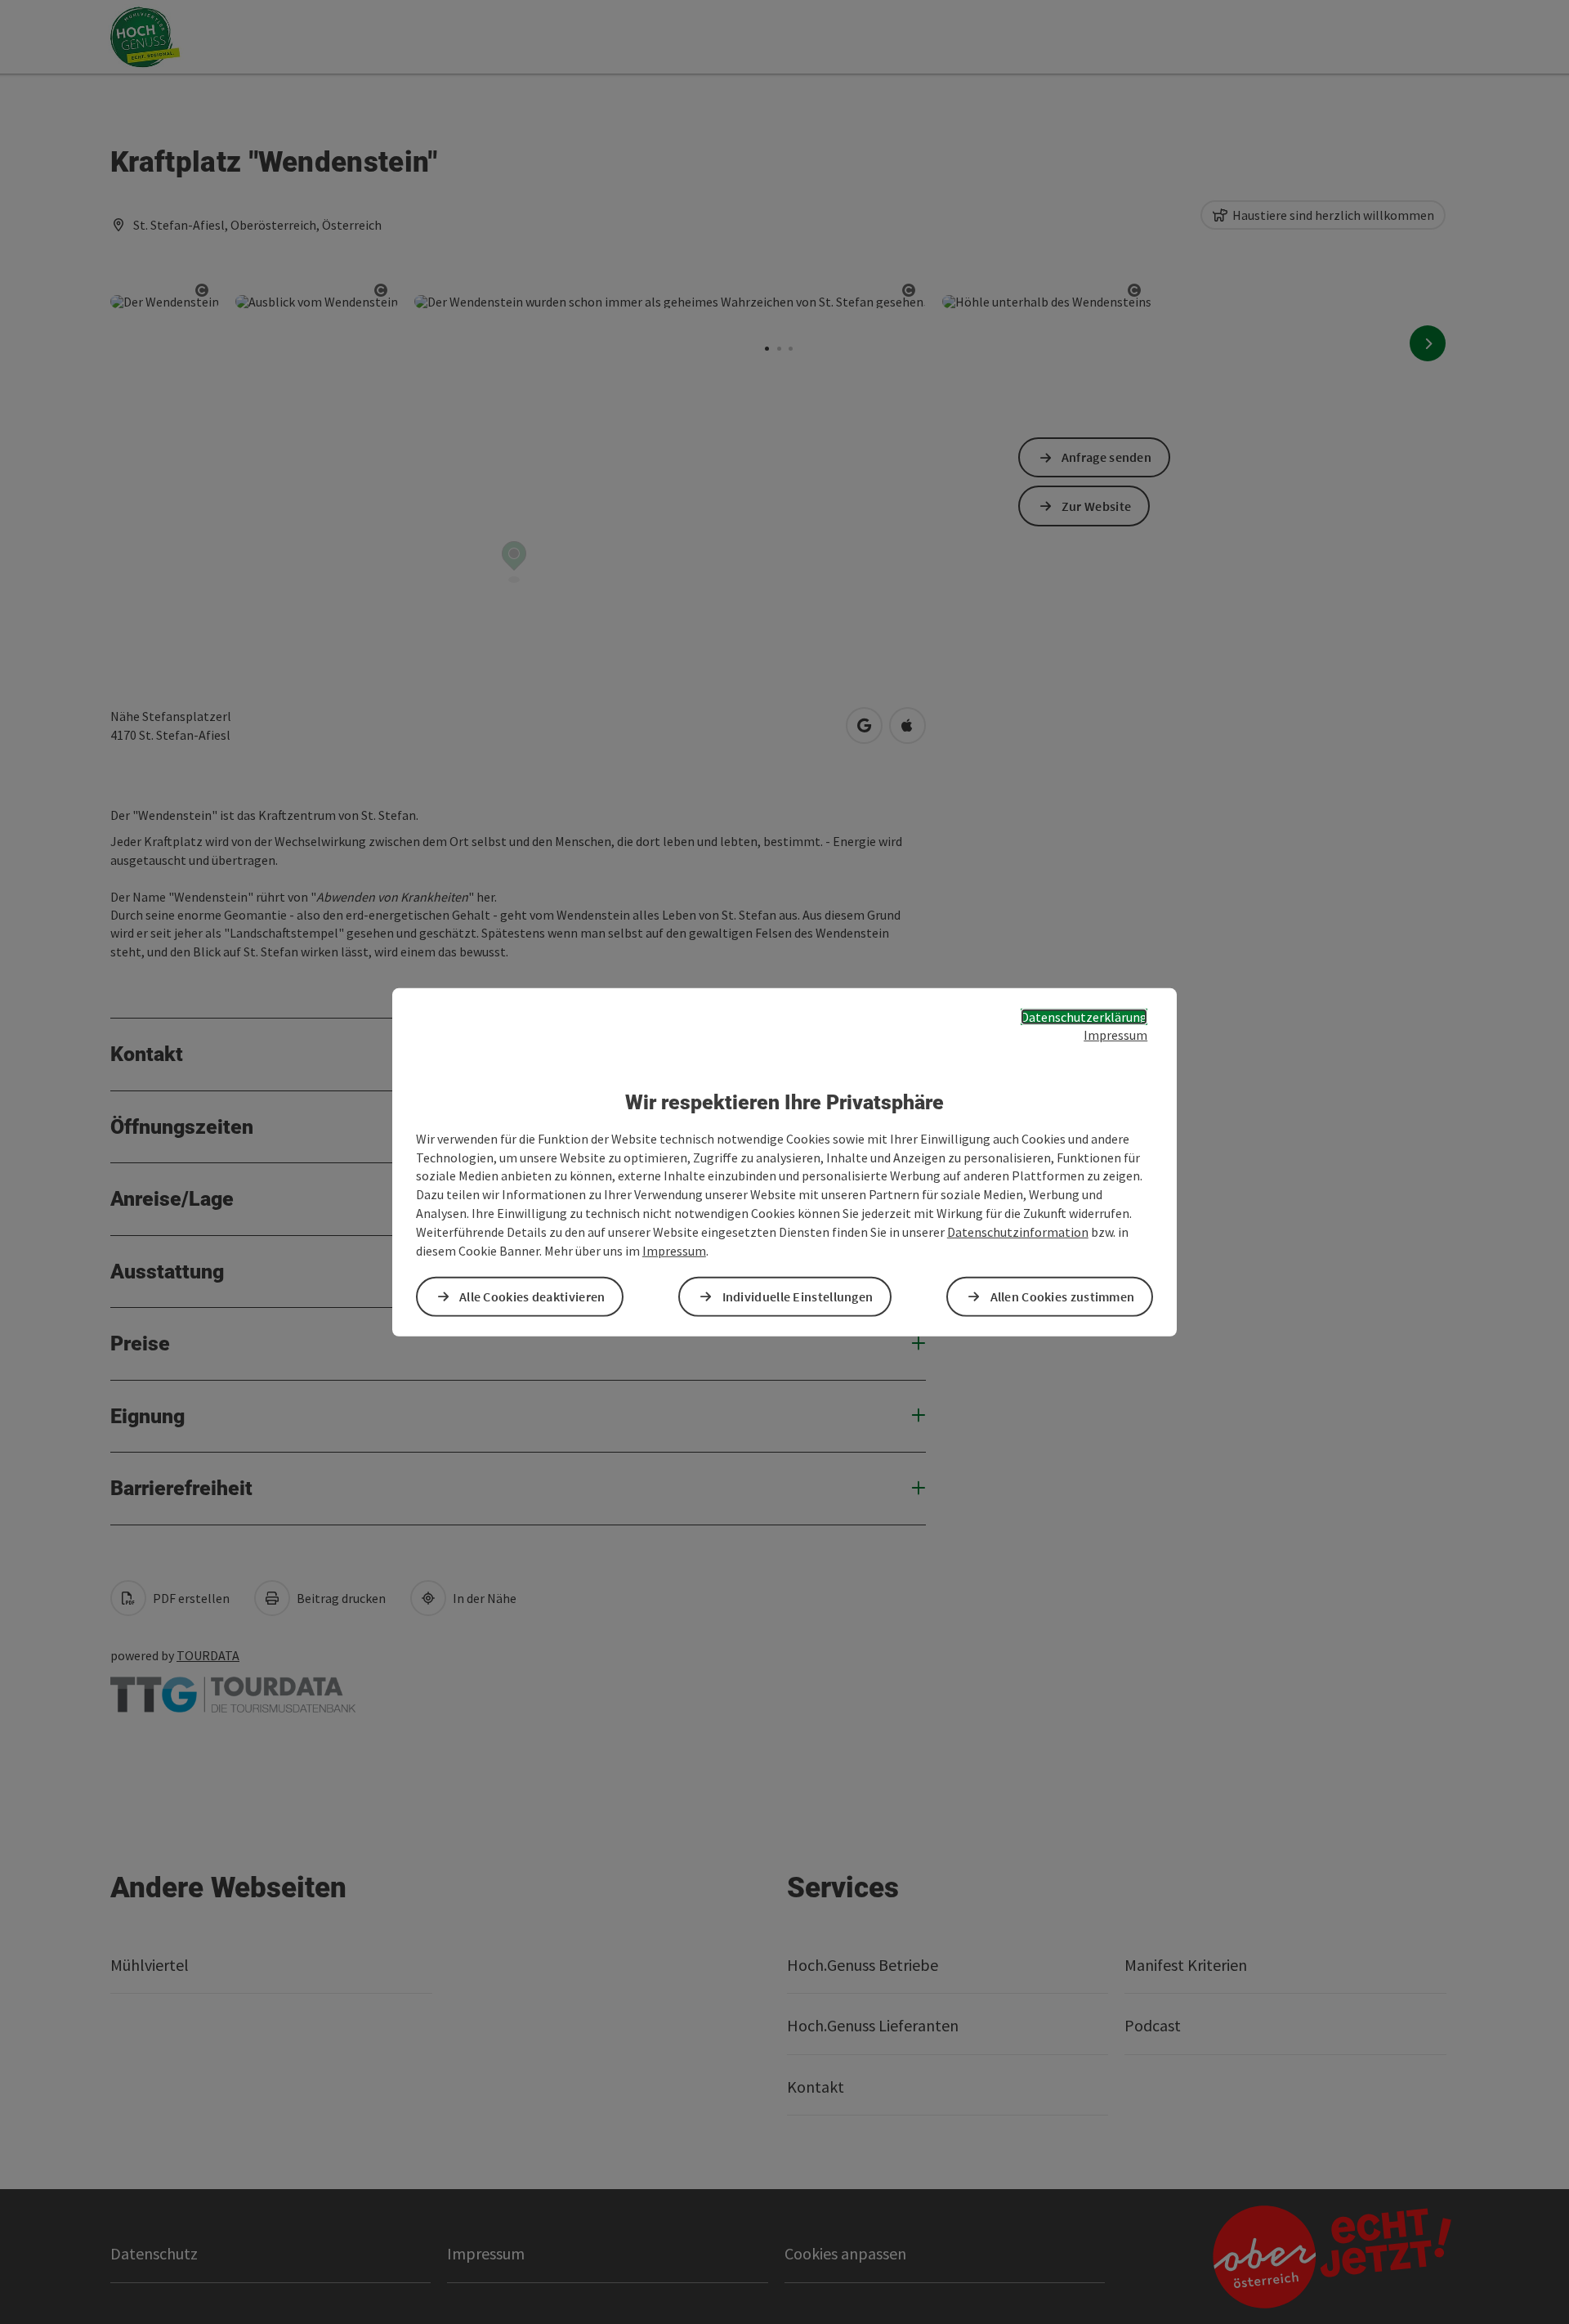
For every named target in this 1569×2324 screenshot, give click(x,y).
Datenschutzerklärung (1084, 1016)
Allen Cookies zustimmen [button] (1063, 1296)
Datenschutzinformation (1018, 1232)
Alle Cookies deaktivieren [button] (532, 1296)
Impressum (1115, 1035)
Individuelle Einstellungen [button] (798, 1296)
